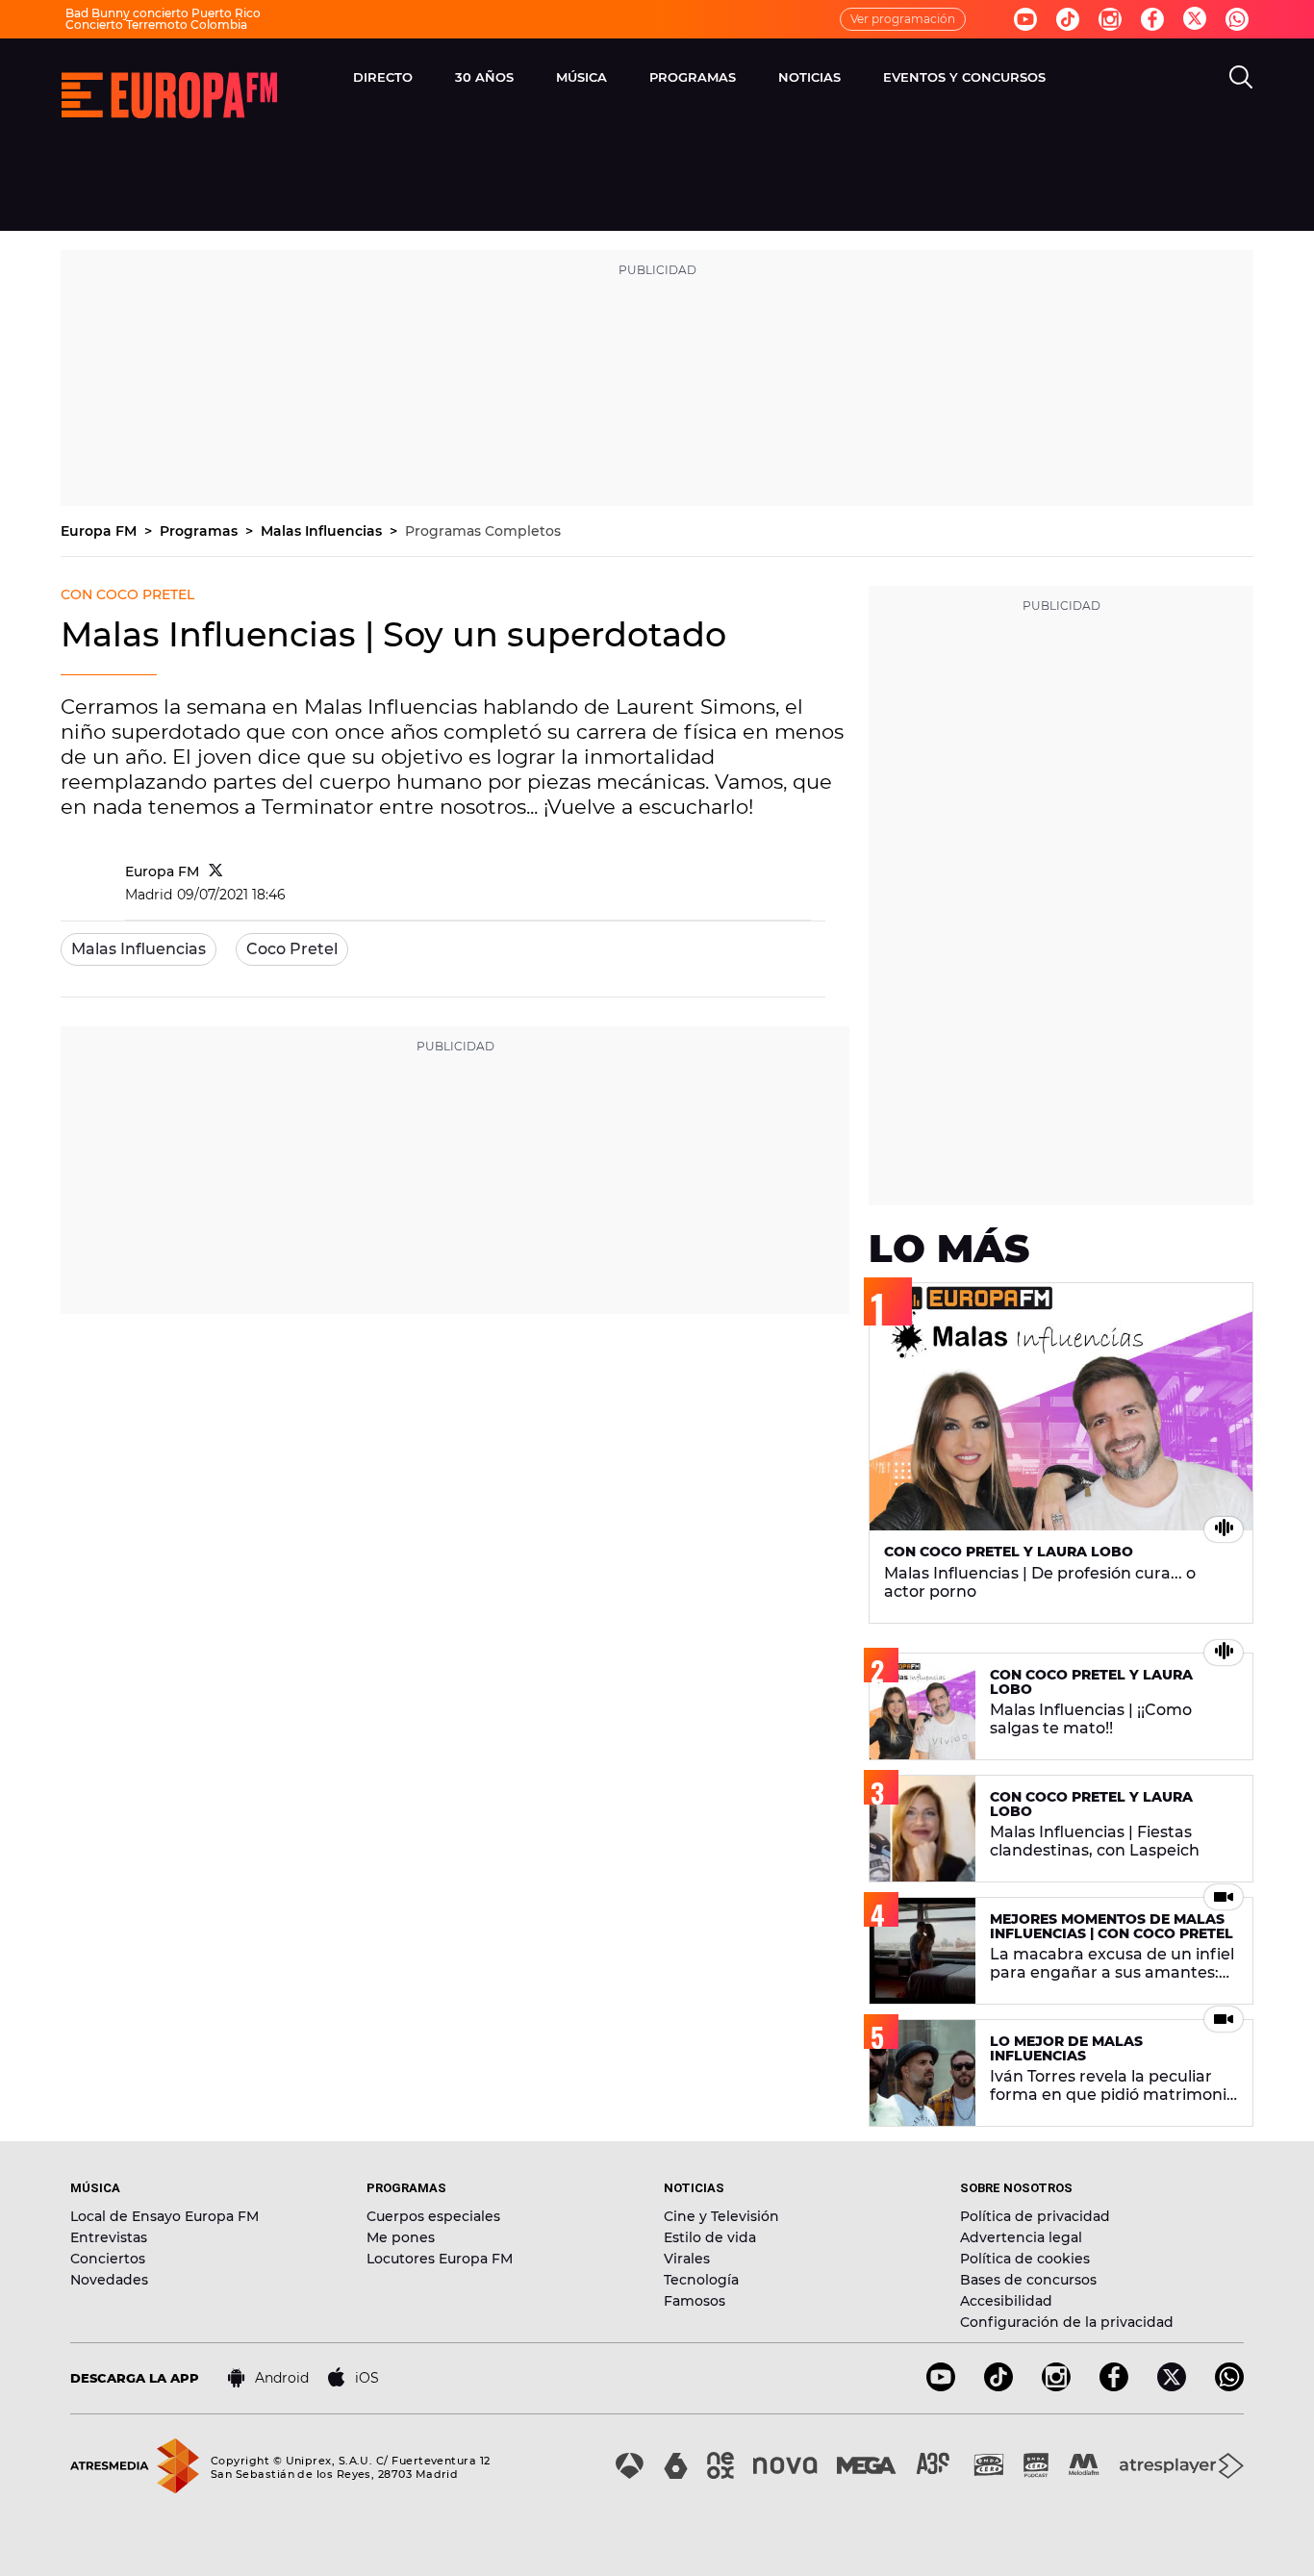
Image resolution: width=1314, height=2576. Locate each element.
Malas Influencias (323, 531)
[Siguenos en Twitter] (1195, 20)
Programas (201, 531)
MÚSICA (581, 77)
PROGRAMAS (693, 77)
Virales (687, 2259)
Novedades (109, 2280)
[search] (1241, 77)
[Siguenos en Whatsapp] (1237, 19)
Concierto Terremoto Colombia (156, 25)
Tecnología (701, 2280)
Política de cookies (1025, 2259)
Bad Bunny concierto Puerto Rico (163, 13)
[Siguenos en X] (1172, 2386)
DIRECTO (383, 77)
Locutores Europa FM (440, 2259)
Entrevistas (109, 2237)
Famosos (695, 2301)
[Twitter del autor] (216, 871)
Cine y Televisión (721, 2216)
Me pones (401, 2237)
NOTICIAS (809, 77)
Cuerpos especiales (433, 2216)
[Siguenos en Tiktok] (1068, 19)
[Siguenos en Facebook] (1152, 19)
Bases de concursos (1028, 2280)
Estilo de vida (710, 2237)
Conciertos (108, 2259)
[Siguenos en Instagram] (1110, 19)
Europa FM (101, 531)
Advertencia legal (1021, 2237)
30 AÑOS (484, 77)
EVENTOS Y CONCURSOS (964, 77)
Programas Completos (483, 531)
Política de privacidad (1035, 2216)
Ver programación (903, 19)
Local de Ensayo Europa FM (164, 2216)
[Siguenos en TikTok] (998, 2386)
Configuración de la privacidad (1067, 2322)
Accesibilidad (1006, 2301)
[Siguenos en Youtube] (1025, 19)
